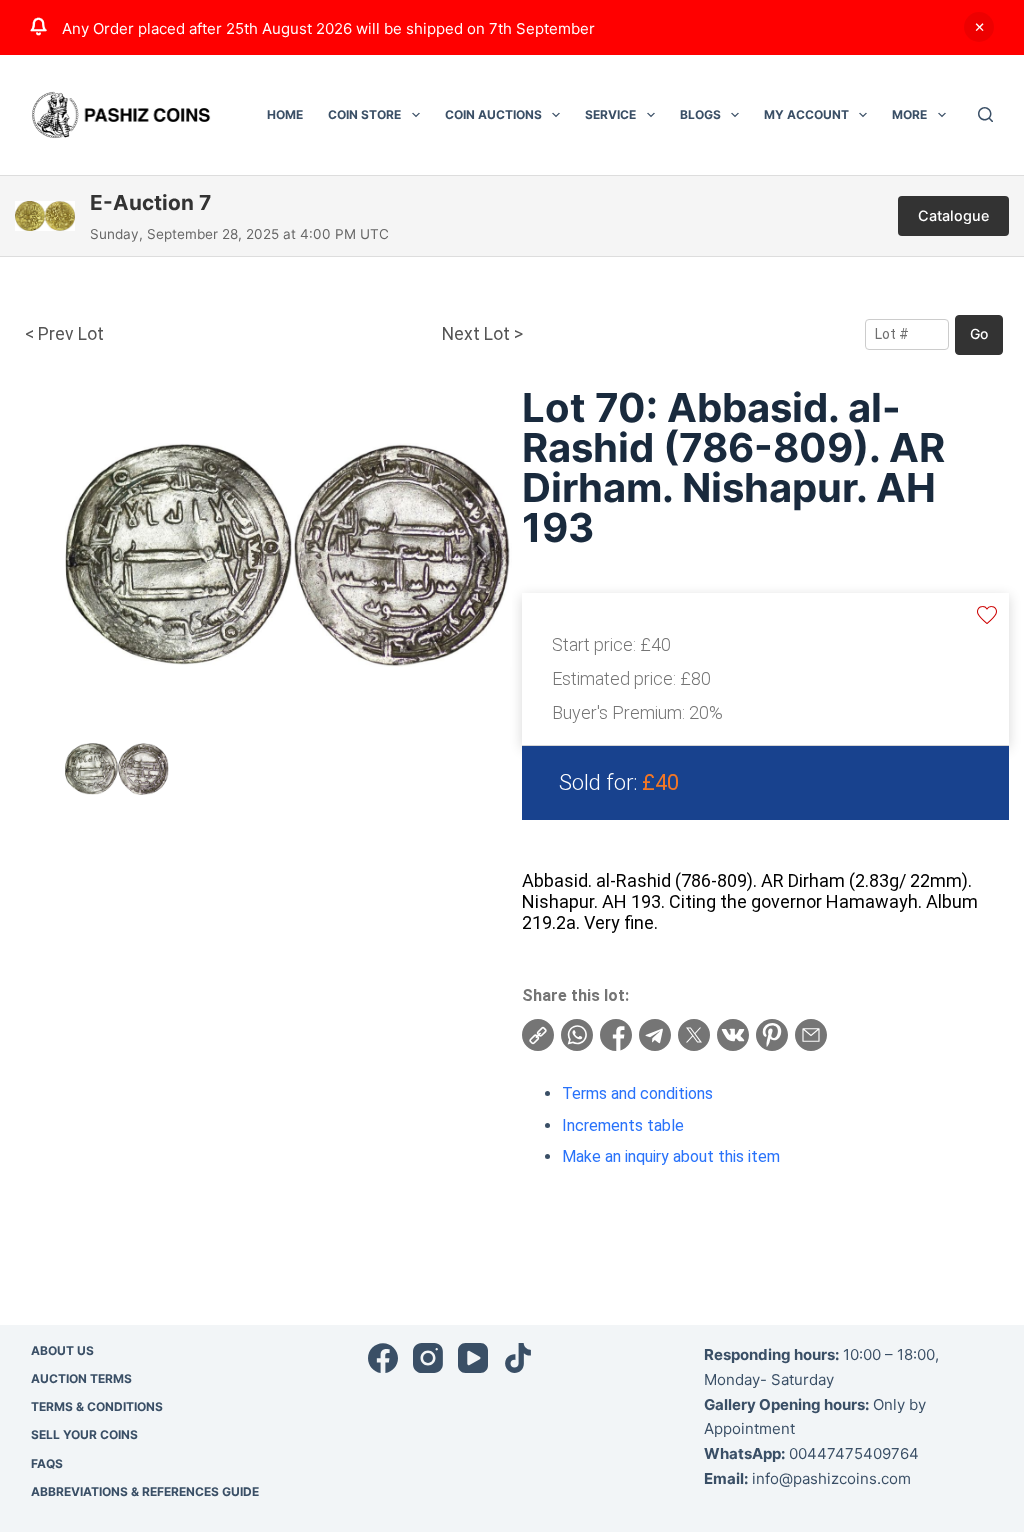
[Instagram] (428, 1358)
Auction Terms (81, 1378)
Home (285, 114)
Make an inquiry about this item (671, 1156)
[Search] (985, 114)
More (909, 114)
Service (610, 114)
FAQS (47, 1463)
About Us (62, 1350)
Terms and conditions (637, 1093)
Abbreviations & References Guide (145, 1491)
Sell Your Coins (84, 1434)
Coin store (364, 114)
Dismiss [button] (979, 27)
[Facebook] (383, 1358)
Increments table (623, 1125)
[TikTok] (518, 1358)
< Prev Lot (64, 334)
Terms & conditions (97, 1406)
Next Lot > (482, 334)
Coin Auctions (493, 114)
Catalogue (953, 215)
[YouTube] (473, 1358)
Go (979, 333)
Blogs (700, 114)
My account (806, 114)
